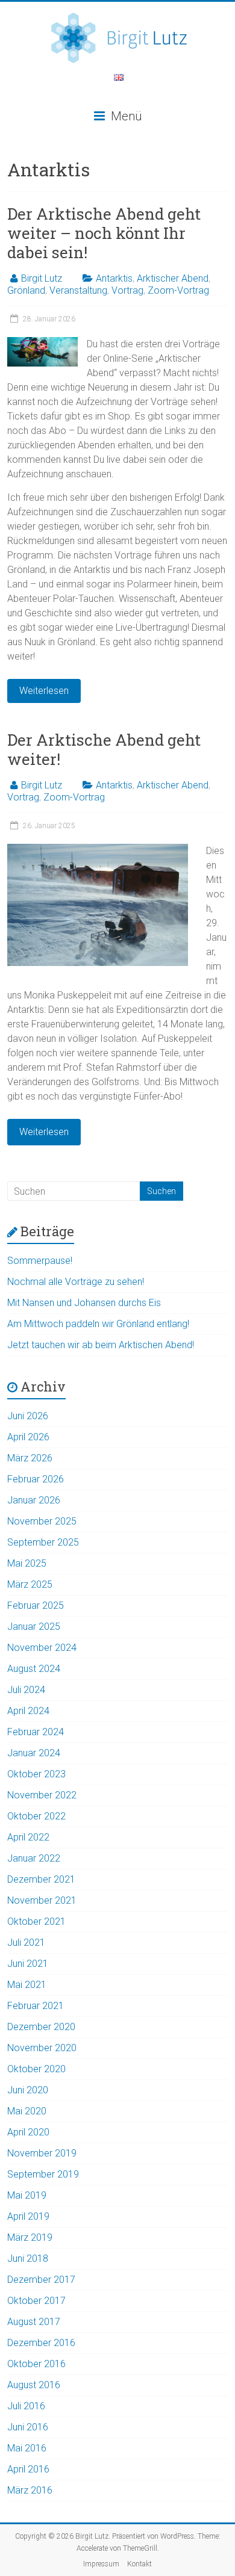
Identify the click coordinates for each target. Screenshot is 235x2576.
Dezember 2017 (41, 2280)
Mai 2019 (27, 2195)
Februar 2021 (36, 2006)
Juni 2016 (28, 2427)
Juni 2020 (28, 2090)
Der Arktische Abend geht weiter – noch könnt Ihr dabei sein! (104, 233)
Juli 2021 (26, 1943)
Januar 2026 (34, 1500)
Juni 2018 (28, 2259)
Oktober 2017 (36, 2301)
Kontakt (139, 2564)
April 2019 (28, 2216)
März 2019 (30, 2237)
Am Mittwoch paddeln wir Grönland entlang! (98, 1324)
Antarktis (114, 278)
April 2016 (28, 2469)
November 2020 (42, 2048)
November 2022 (42, 1795)
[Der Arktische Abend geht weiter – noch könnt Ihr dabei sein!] (42, 343)
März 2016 (30, 2490)
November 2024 (42, 1648)
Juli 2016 (26, 2406)
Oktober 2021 (36, 1921)
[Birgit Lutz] (118, 14)
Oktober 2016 (36, 2364)
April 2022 (28, 1837)
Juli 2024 (26, 1690)
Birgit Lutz (42, 278)
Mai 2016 (27, 2448)
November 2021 (42, 1900)
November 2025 (42, 1521)
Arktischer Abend (173, 278)
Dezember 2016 (41, 2343)
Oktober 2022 (36, 1816)
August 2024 (34, 1669)
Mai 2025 (27, 1563)
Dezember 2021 (41, 1879)
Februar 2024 (36, 1732)
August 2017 (34, 2322)
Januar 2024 (34, 1753)
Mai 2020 (27, 2111)
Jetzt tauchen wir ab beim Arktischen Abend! (101, 1345)
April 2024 (28, 1711)
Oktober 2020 (36, 2069)
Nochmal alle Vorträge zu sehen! (76, 1282)
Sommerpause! (40, 1261)
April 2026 (28, 1437)
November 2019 (42, 2153)
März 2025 (30, 1584)
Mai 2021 (27, 1985)
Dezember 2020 (41, 2027)
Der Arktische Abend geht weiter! (104, 749)
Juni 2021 (28, 1964)
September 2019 (43, 2174)
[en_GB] (119, 80)
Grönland (26, 290)
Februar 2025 (36, 1605)
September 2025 (43, 1542)
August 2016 (34, 2385)
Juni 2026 (28, 1416)
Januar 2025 (34, 1627)
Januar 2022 (34, 1858)
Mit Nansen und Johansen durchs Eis (84, 1303)
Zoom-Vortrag (178, 290)
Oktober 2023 (36, 1774)
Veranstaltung (78, 290)
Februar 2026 (36, 1479)
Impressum (101, 2564)
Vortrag (127, 290)
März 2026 (30, 1458)
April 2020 (28, 2132)
